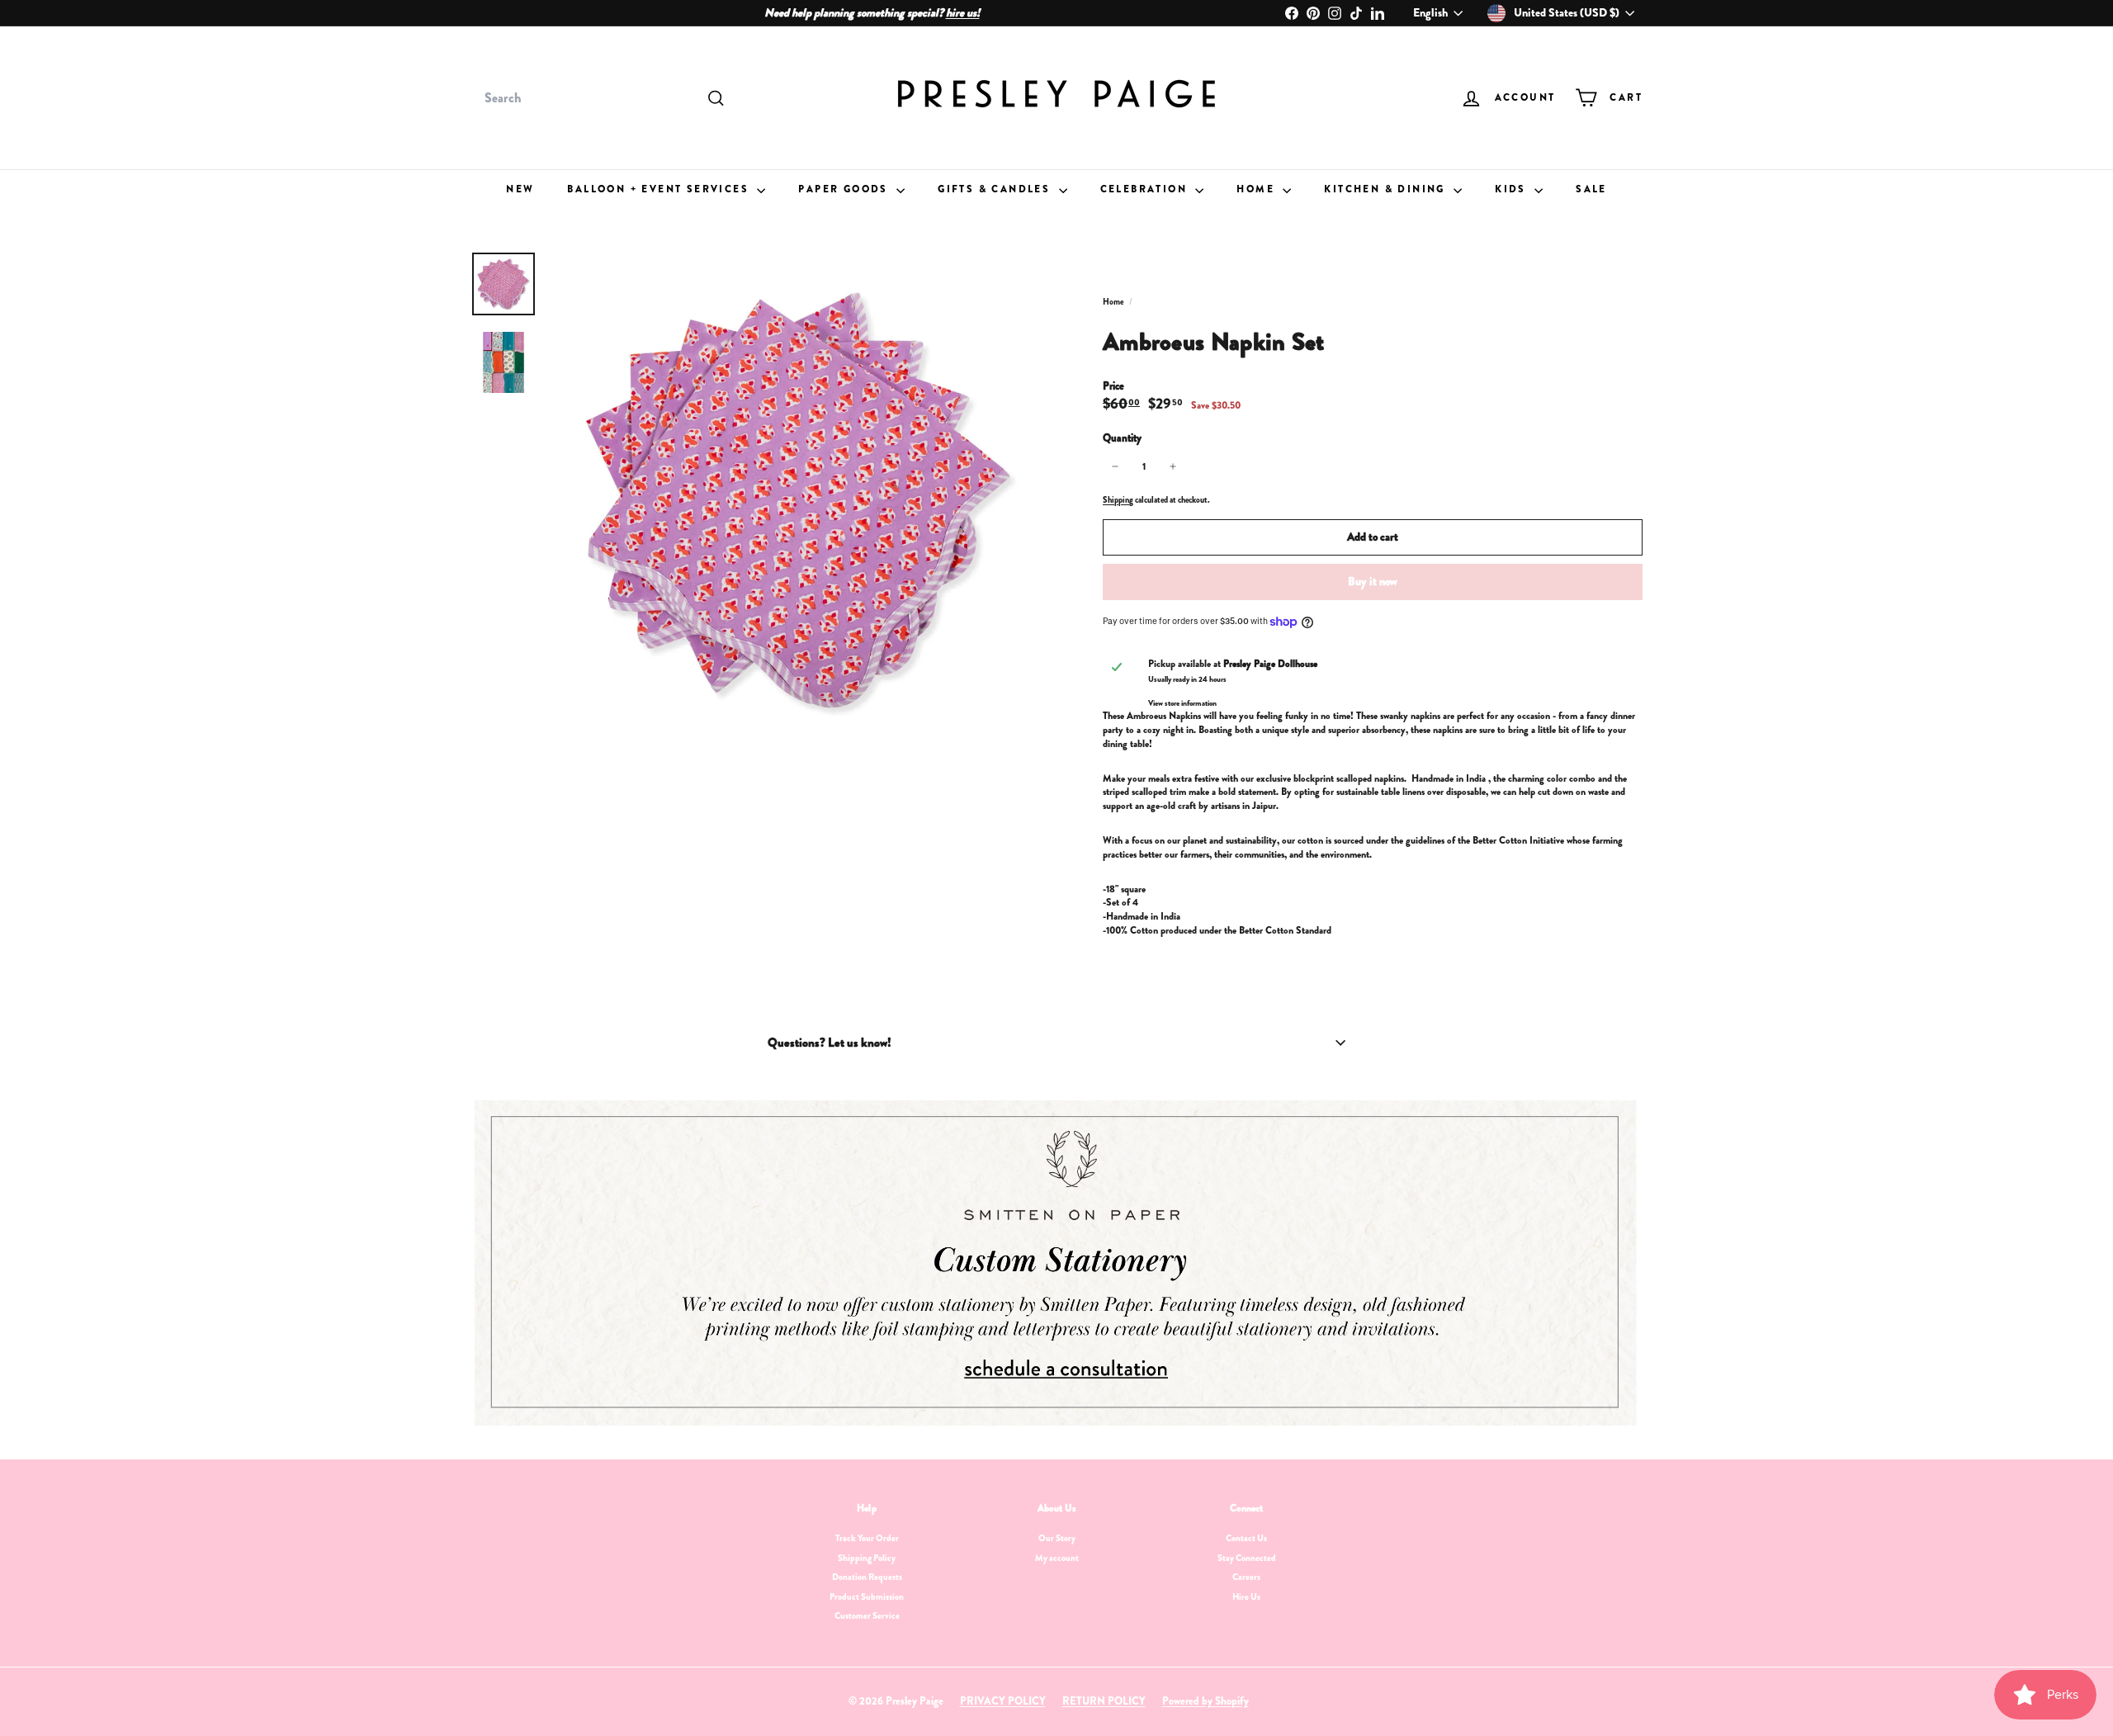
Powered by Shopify (1205, 1701)
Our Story (1057, 1538)
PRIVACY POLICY (1003, 1701)
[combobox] (603, 98)
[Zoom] (798, 500)
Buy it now (1373, 581)
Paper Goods (845, 189)
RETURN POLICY (1104, 1701)
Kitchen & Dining (1387, 189)
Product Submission (867, 1596)
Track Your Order (867, 1538)
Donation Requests (867, 1577)
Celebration (1146, 189)
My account (1057, 1558)
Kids (1513, 189)
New (520, 189)
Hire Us (1246, 1596)
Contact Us (1246, 1538)
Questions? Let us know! (830, 1043)
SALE (1591, 189)
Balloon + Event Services (660, 189)
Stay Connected (1247, 1558)
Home (1257, 189)
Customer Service (867, 1615)
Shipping (1118, 500)
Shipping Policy (867, 1558)
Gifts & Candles (996, 189)
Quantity (1122, 438)
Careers (1246, 1577)
